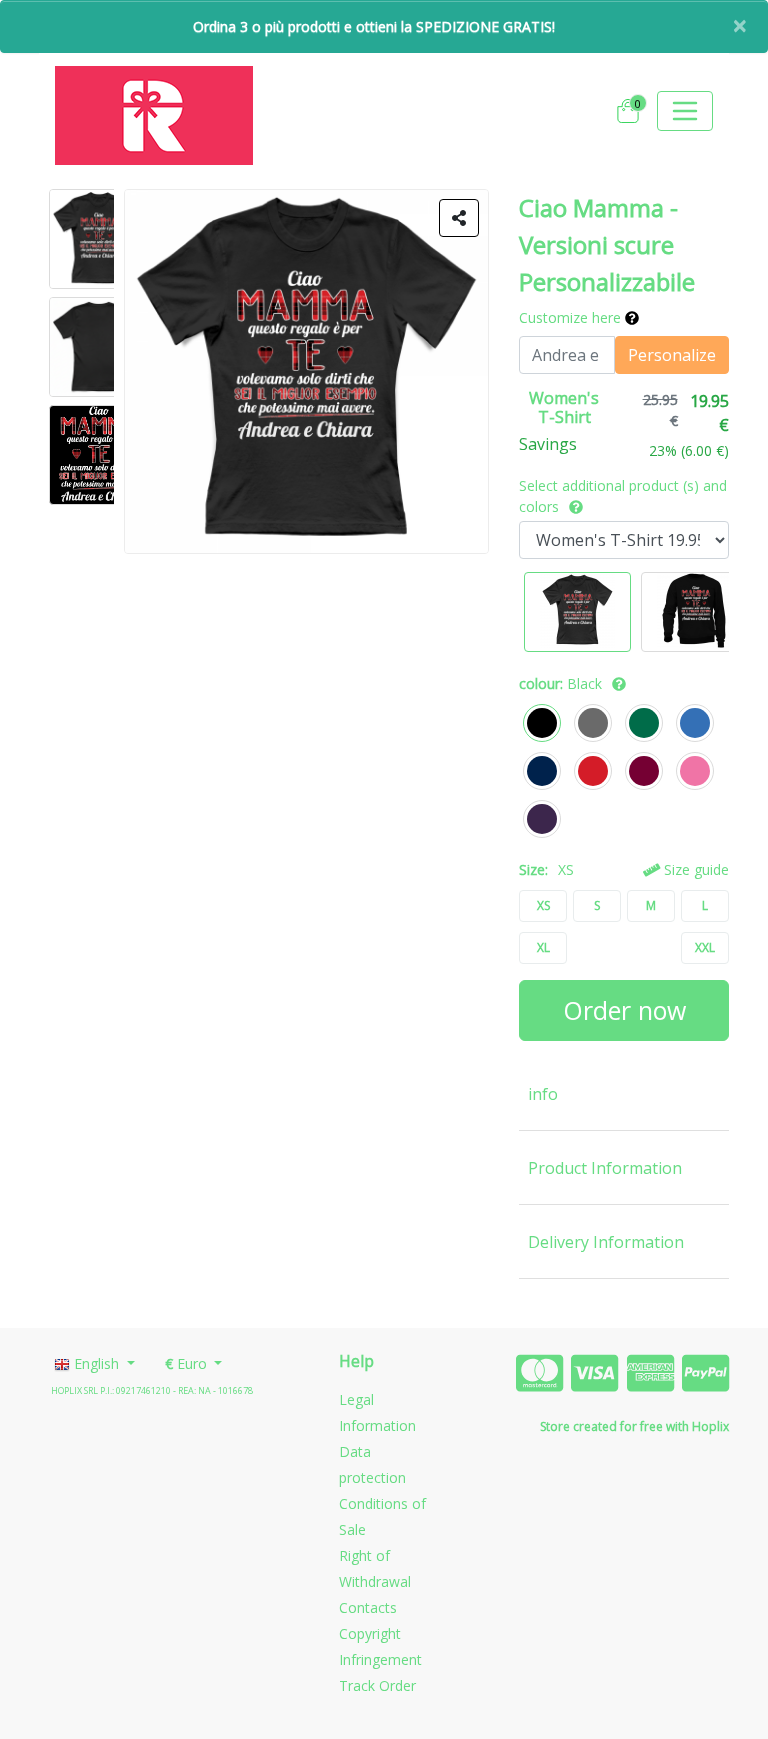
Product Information (605, 1168)
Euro (188, 1363)
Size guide (694, 869)
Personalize (672, 355)
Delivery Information (606, 1242)
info (543, 1094)
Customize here (572, 317)
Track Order (377, 1685)
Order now (624, 1010)
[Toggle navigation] (685, 111)
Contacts (368, 1607)
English (96, 1363)
